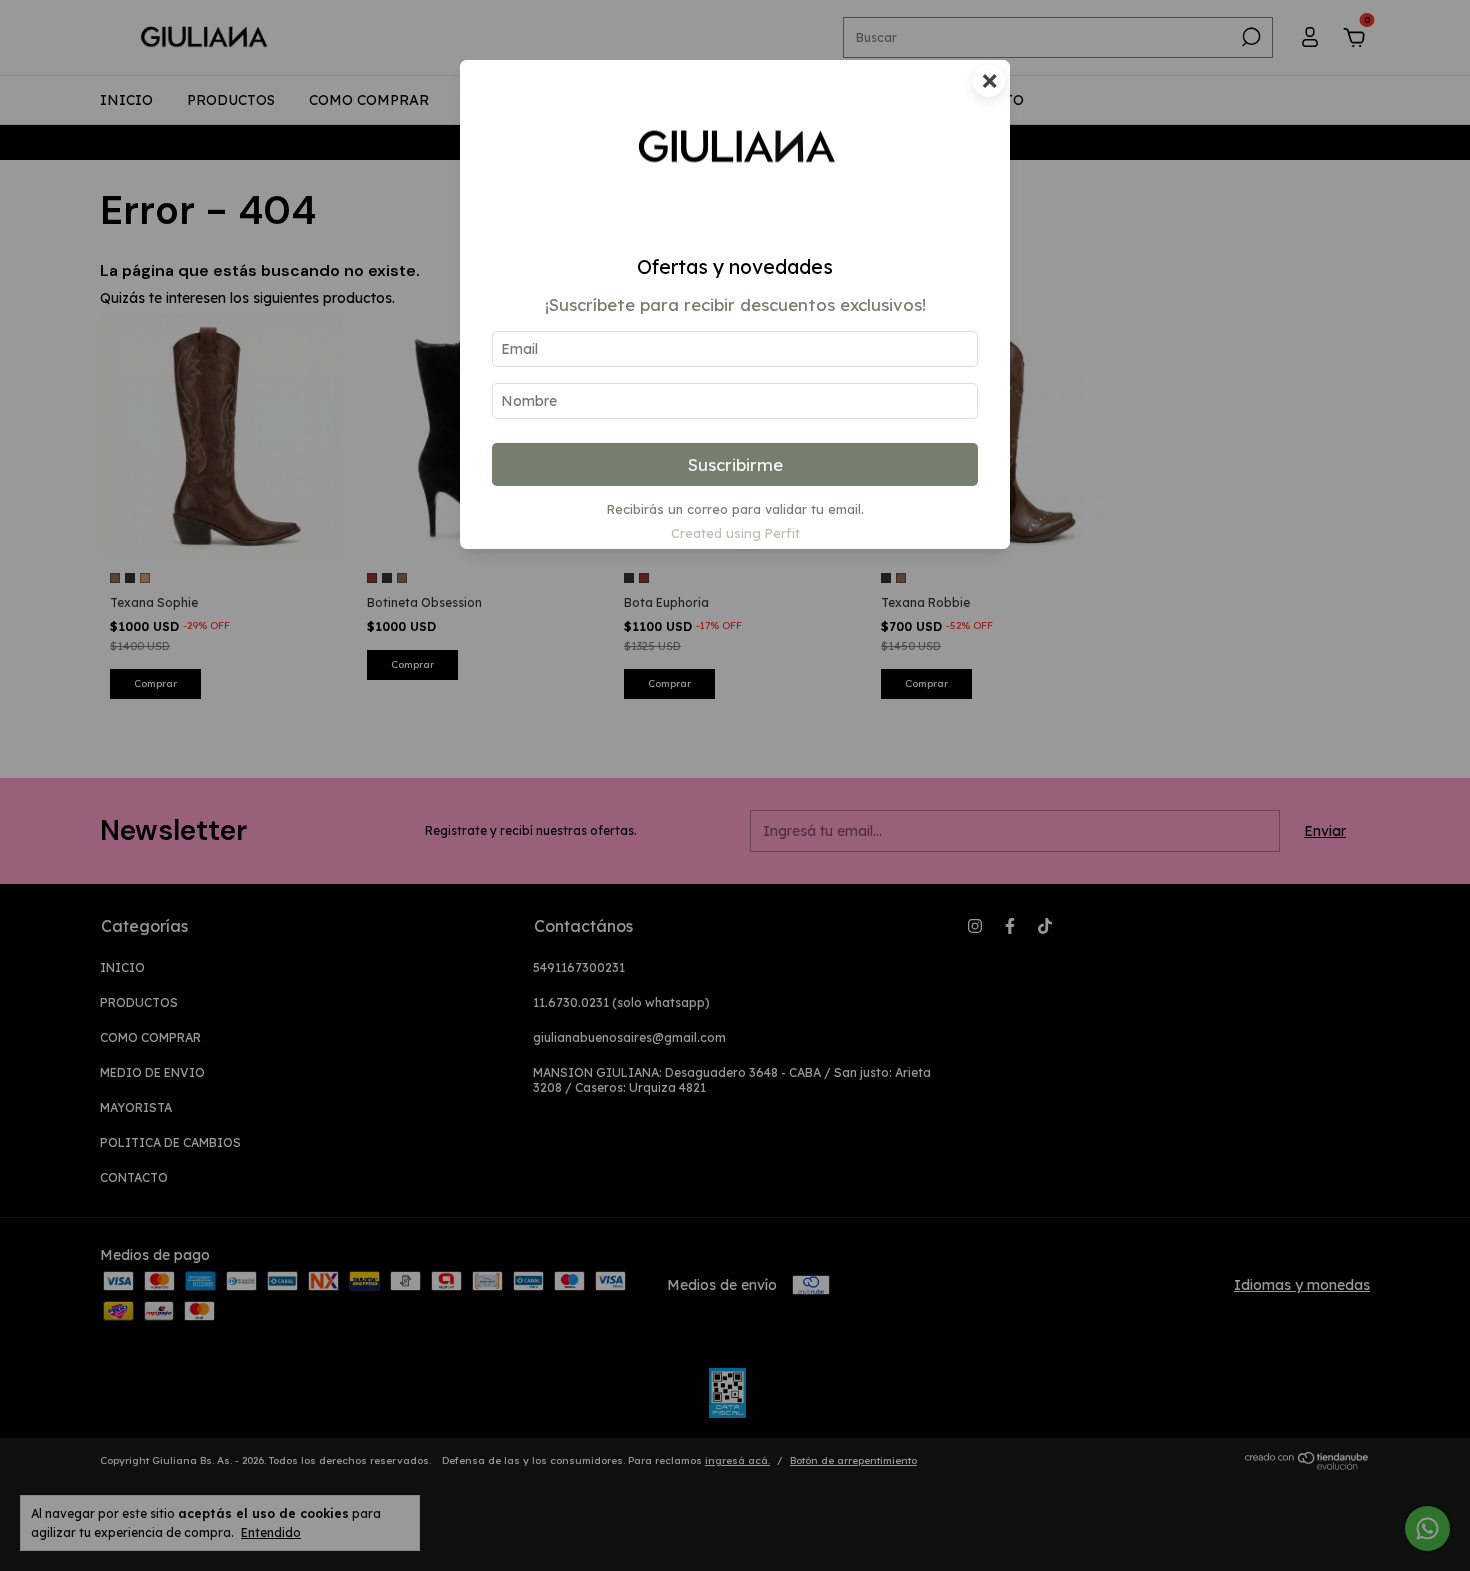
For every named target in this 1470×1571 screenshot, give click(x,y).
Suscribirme (735, 464)
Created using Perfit (735, 533)
